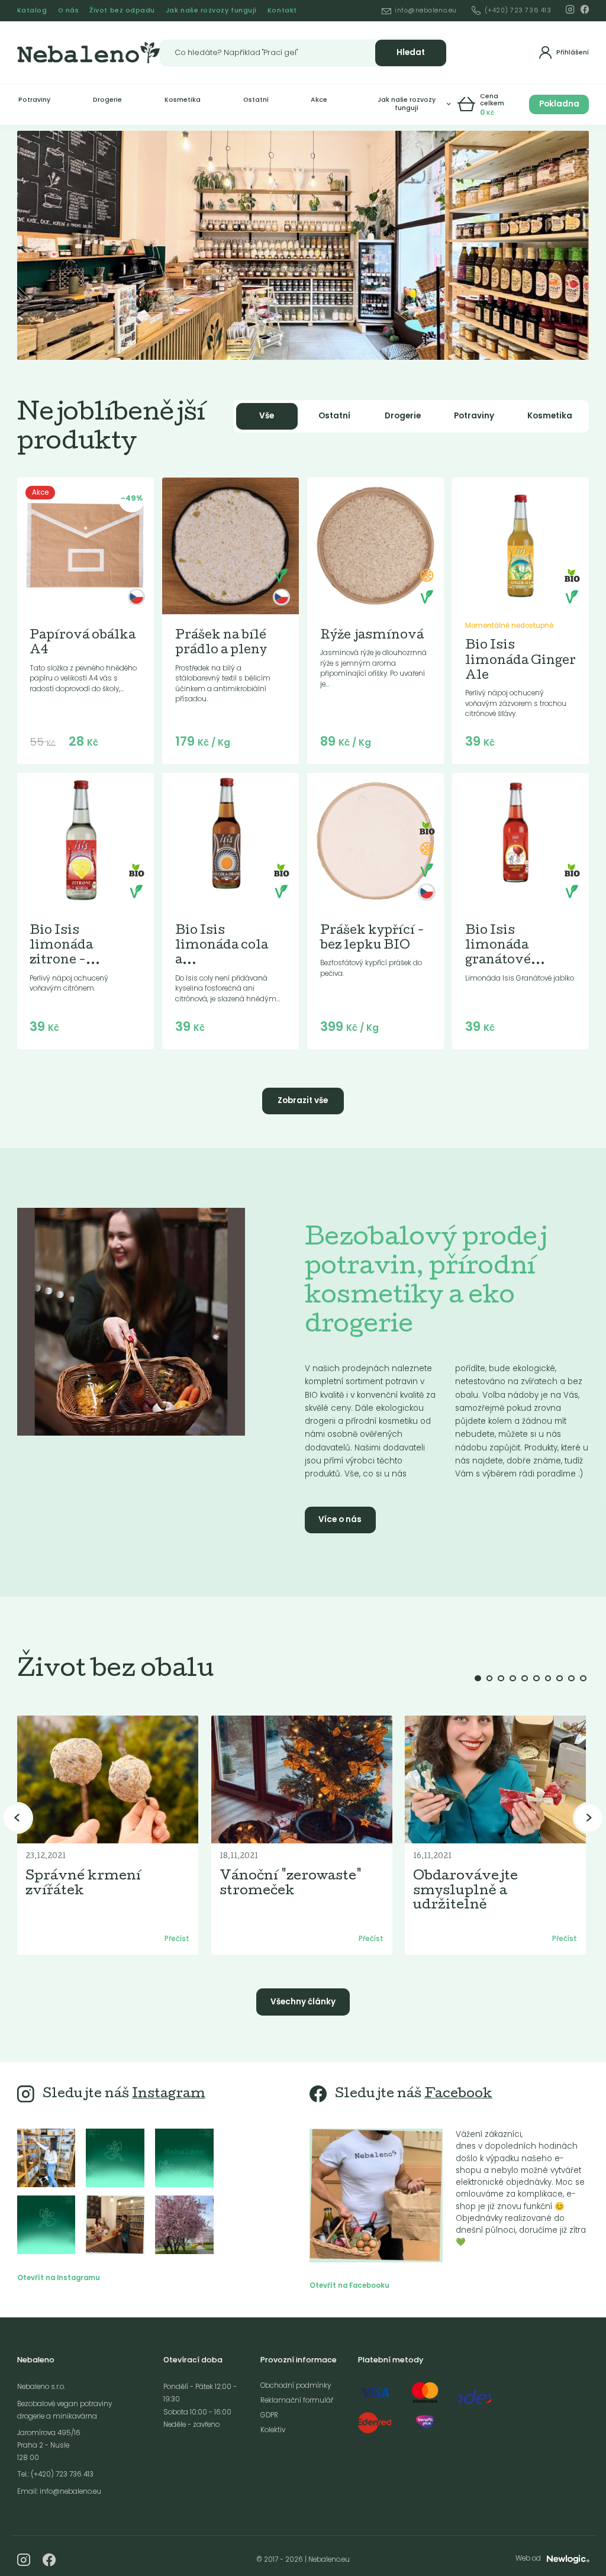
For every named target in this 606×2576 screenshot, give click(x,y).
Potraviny (34, 100)
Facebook (458, 2095)
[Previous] (17, 1818)
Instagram (169, 2095)
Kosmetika (183, 100)
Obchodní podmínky (296, 2385)
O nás (69, 10)
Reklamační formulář (297, 2400)
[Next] (589, 1818)
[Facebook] (585, 9)
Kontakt (282, 10)
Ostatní (256, 100)
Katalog (32, 10)
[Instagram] (570, 9)
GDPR (269, 2415)
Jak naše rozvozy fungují (211, 10)
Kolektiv (273, 2430)
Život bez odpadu (122, 10)
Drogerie (107, 100)
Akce (319, 100)
